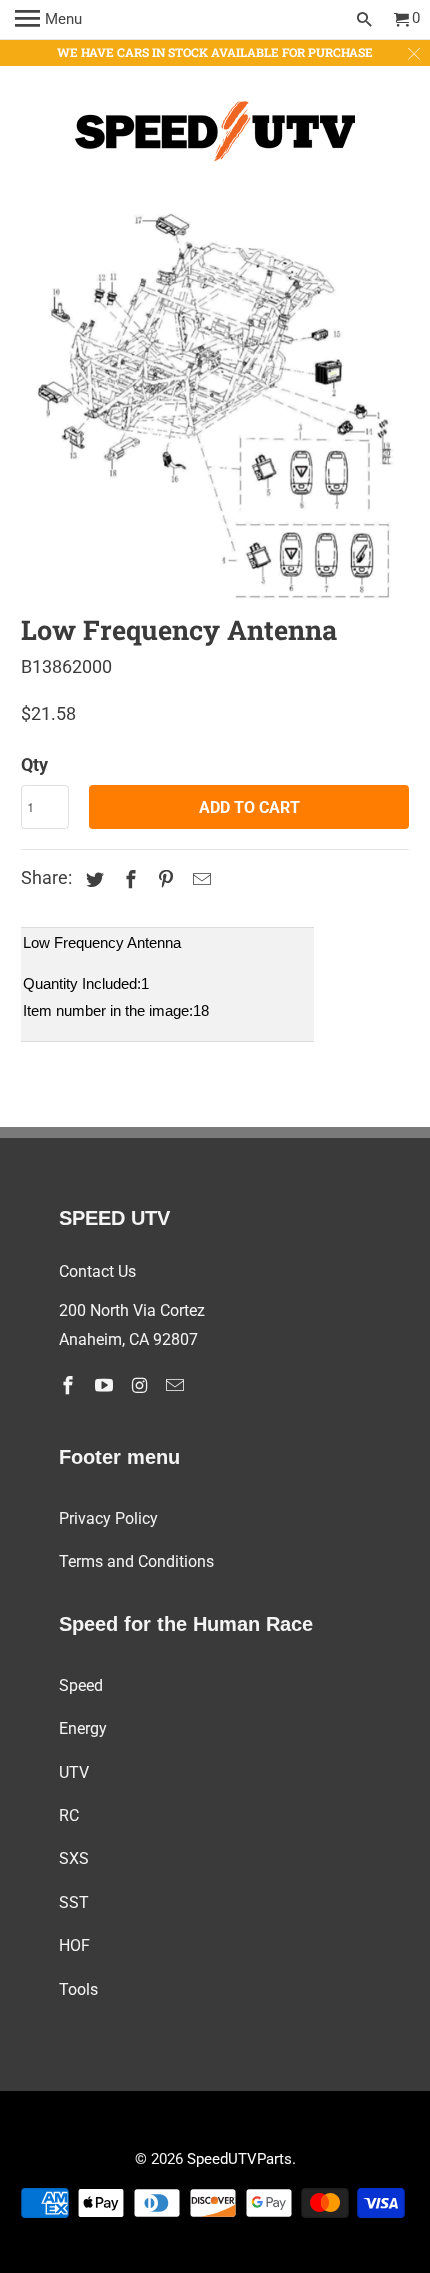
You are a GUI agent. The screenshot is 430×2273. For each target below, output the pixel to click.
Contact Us (97, 1271)
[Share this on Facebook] (128, 879)
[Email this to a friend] (199, 879)
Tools (78, 1989)
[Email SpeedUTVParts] (177, 1385)
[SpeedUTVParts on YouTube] (106, 1385)
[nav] (48, 20)
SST (74, 1902)
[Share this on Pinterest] (163, 879)
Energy (83, 1728)
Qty (34, 764)
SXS (74, 1858)
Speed (81, 1685)
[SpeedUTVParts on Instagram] (141, 1385)
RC (69, 1815)
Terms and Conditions (136, 1561)
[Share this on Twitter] (92, 879)
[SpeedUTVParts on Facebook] (70, 1385)
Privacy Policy (108, 1518)
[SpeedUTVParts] (215, 135)
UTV (74, 1772)
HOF (74, 1945)
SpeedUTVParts (239, 2159)
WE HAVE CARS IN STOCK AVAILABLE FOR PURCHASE (215, 52)
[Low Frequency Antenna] (215, 407)
